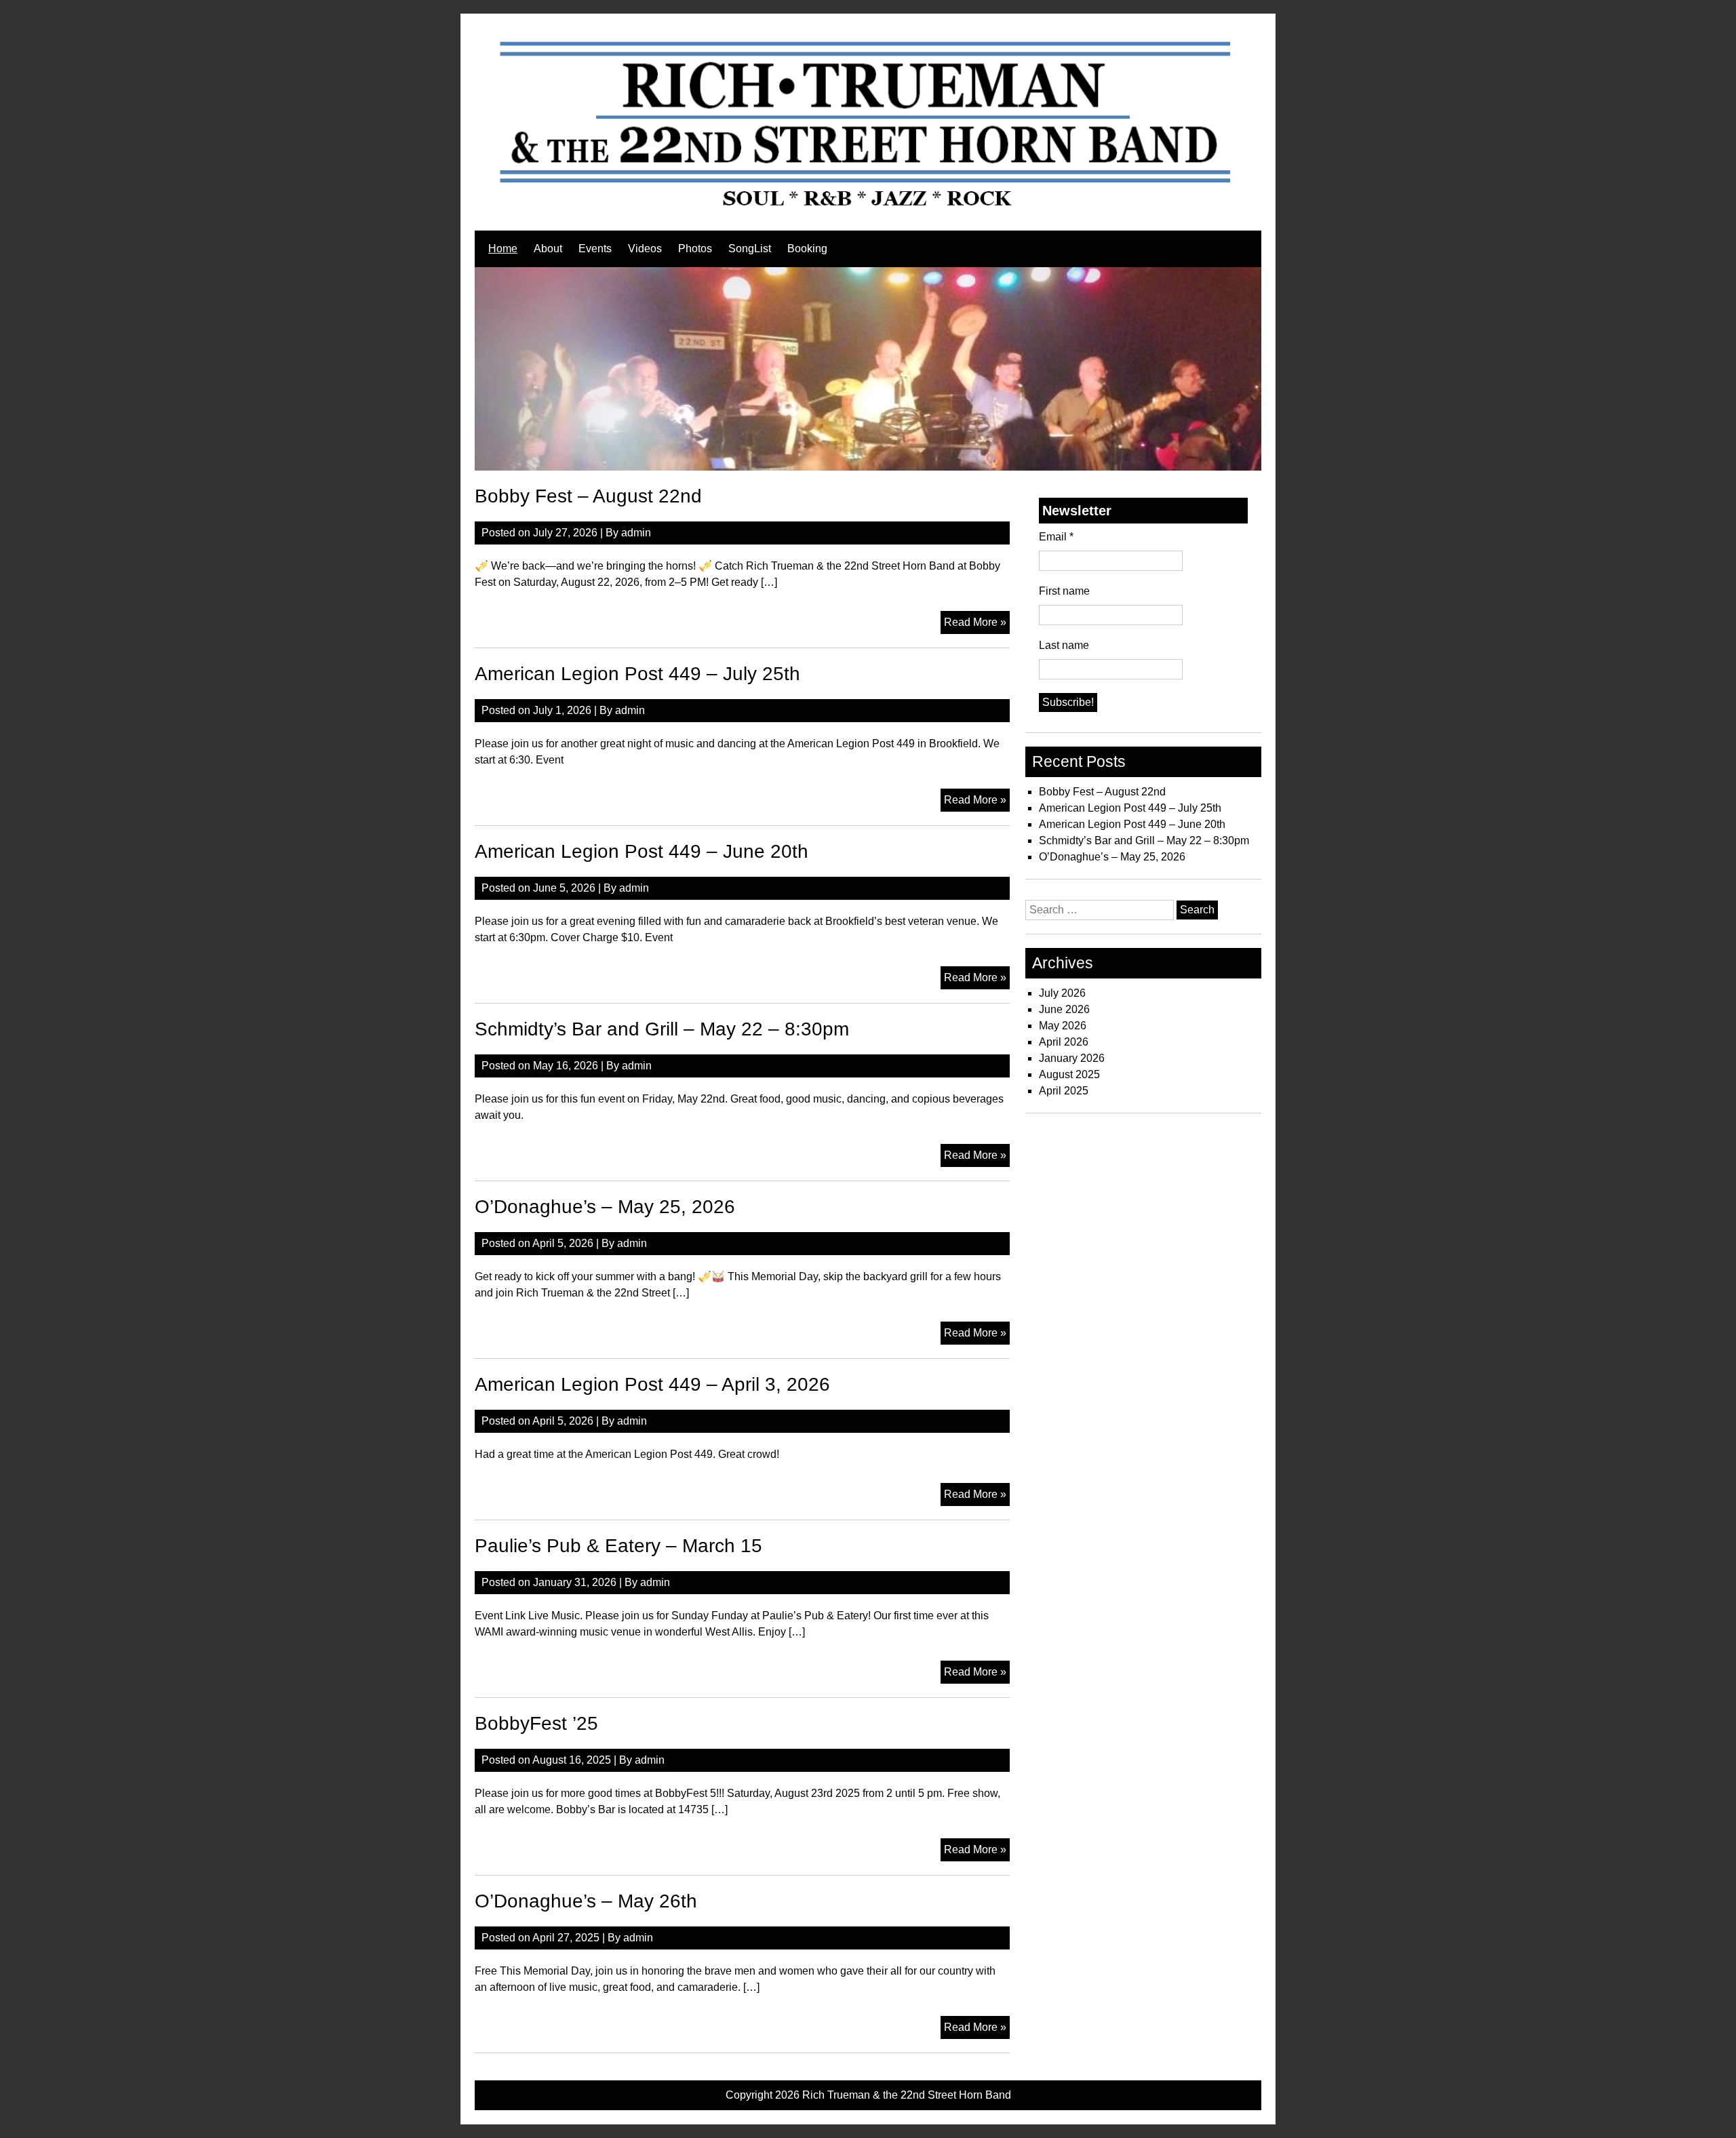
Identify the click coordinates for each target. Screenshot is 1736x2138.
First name (1064, 591)
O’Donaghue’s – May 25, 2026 (605, 1207)
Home (503, 249)
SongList (750, 249)
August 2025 (1069, 1074)
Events (595, 249)
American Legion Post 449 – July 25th (637, 674)
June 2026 (1064, 1009)
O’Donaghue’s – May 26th (586, 1901)
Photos (695, 249)
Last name (1064, 645)
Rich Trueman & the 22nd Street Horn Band (907, 2095)
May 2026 (1063, 1026)
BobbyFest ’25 (536, 1723)
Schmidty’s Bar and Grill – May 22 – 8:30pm (662, 1029)
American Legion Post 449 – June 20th (642, 851)
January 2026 (1072, 1058)
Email (1056, 537)
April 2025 (1064, 1091)
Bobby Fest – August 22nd (588, 496)
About (548, 249)
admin (636, 533)
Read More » (977, 625)
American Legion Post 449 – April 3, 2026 (652, 1384)
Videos (645, 249)
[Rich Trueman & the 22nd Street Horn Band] (868, 209)
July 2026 (1062, 993)
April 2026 (1064, 1042)
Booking (807, 249)
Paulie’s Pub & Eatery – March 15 (618, 1546)
